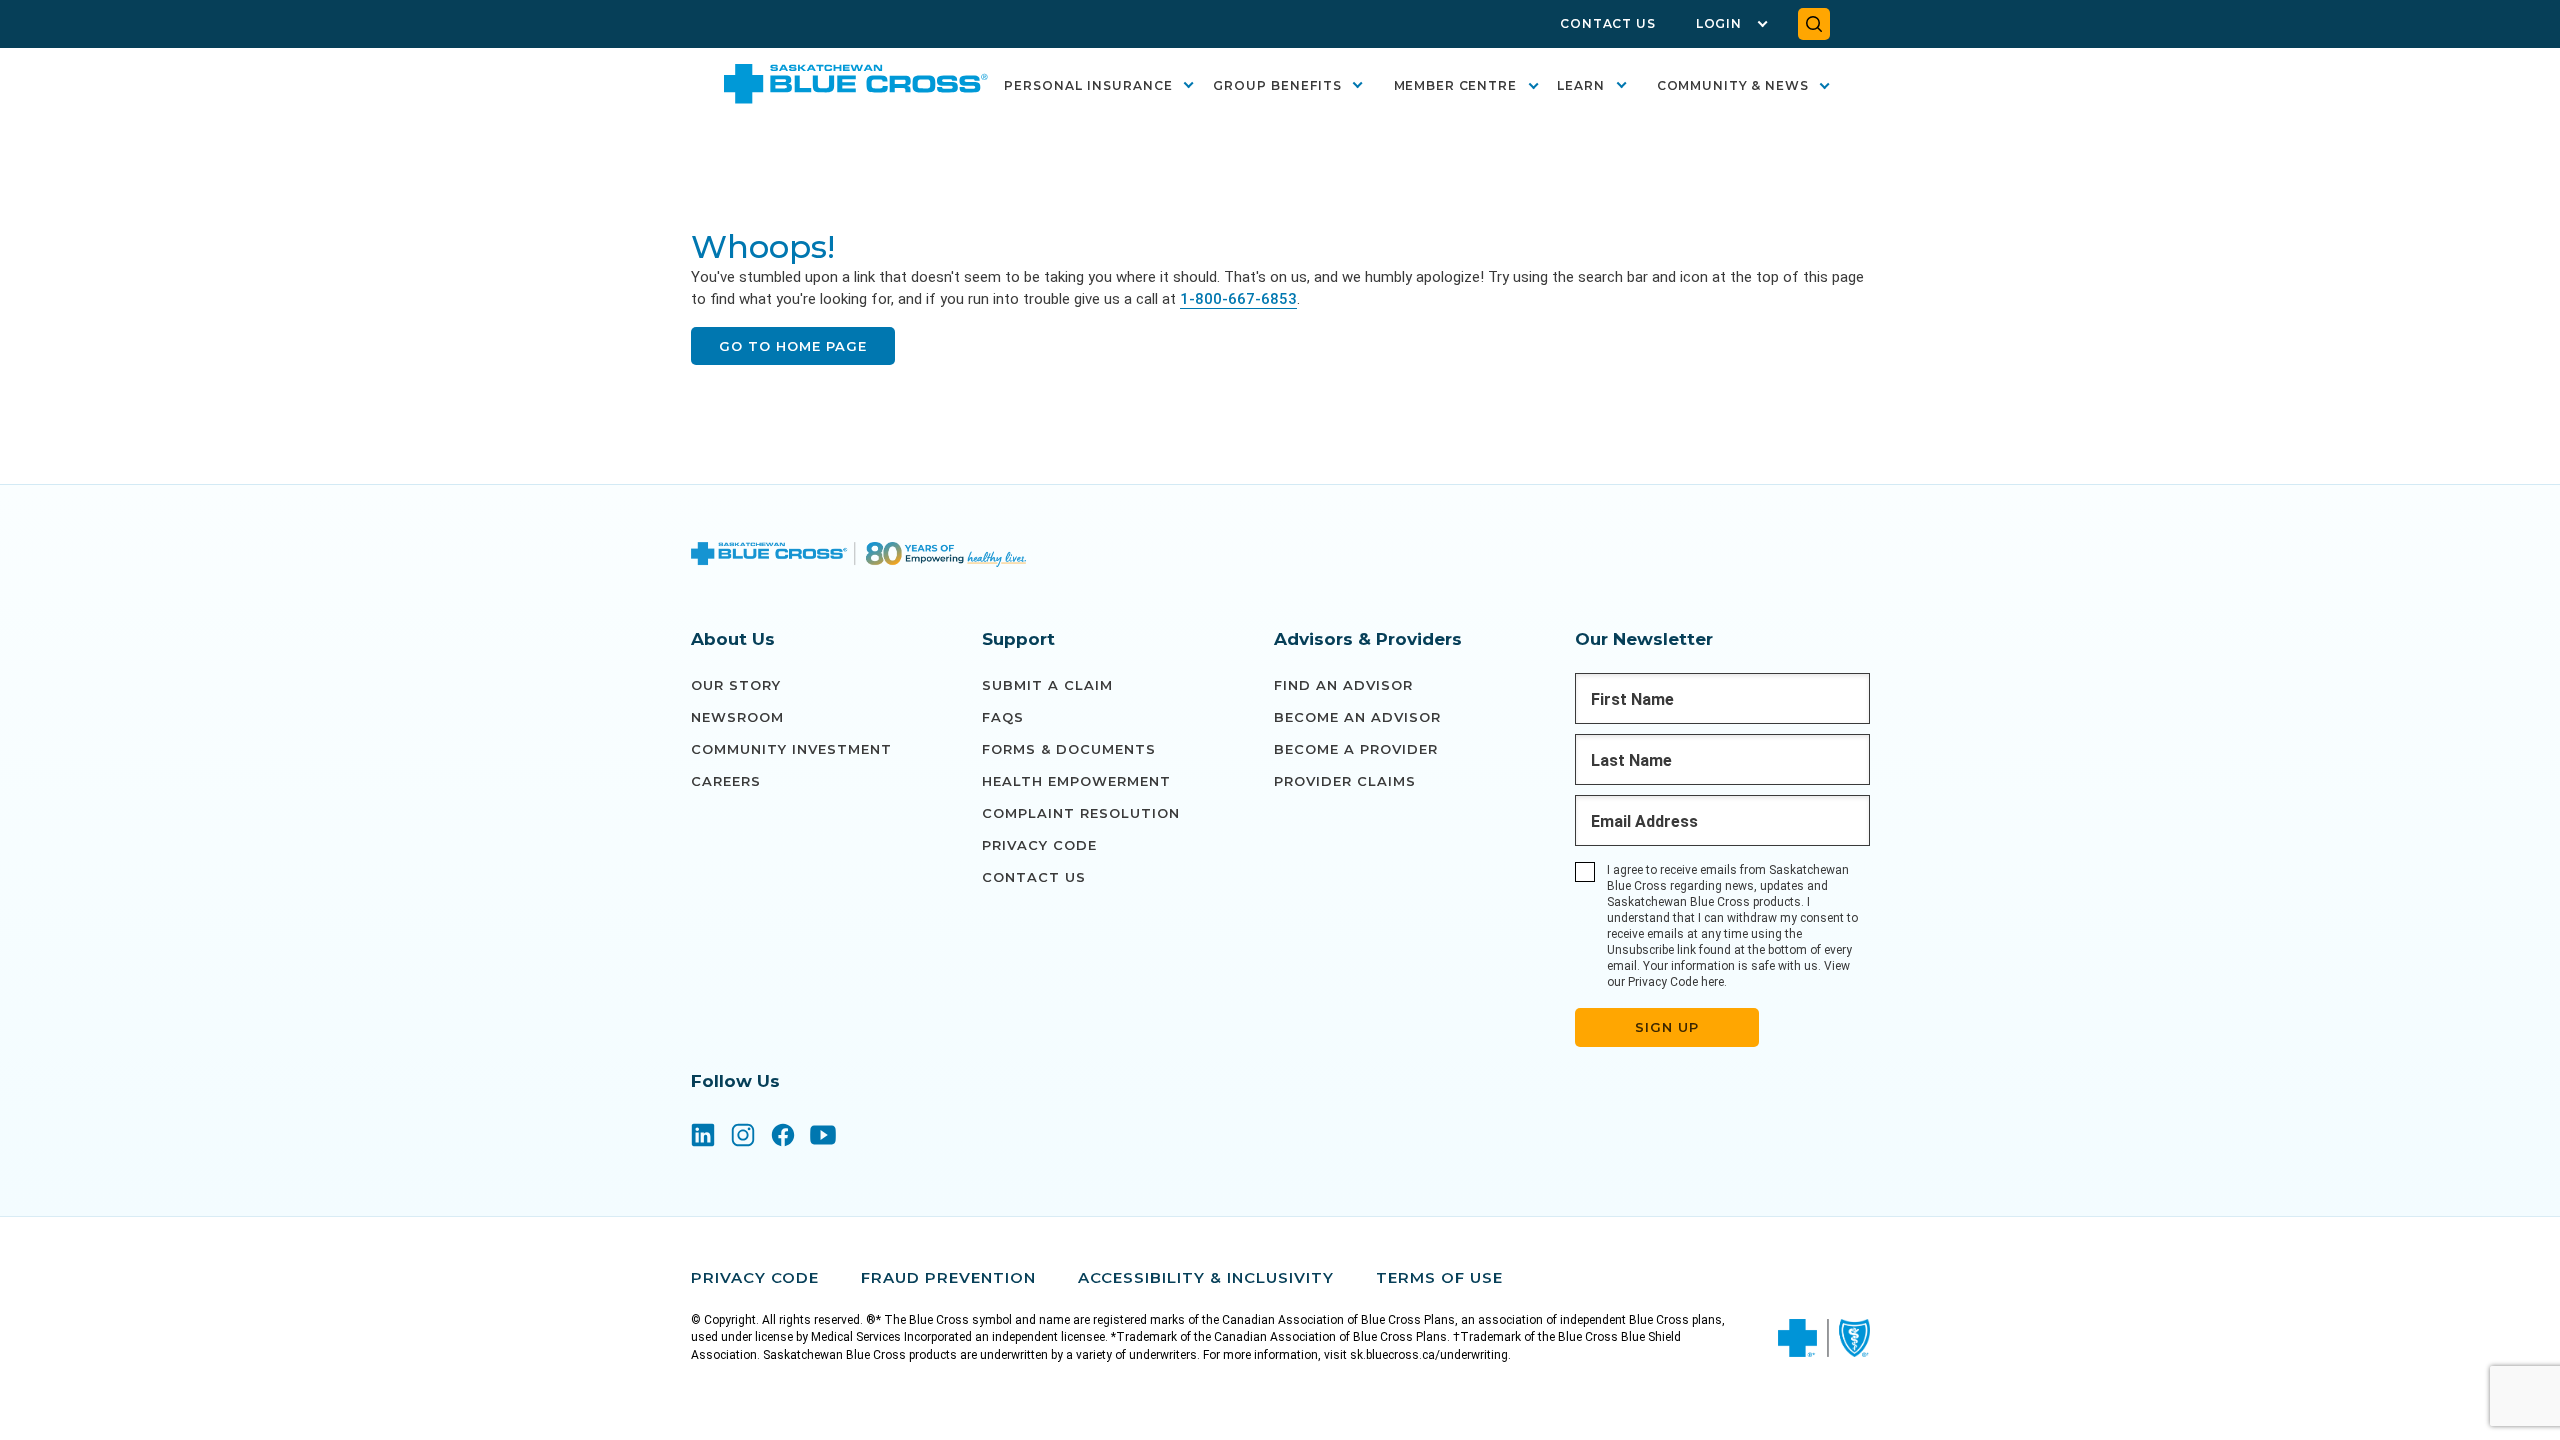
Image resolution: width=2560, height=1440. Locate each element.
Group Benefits (1277, 85)
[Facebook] (783, 1137)
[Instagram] (743, 1137)
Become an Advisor (1357, 717)
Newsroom (737, 717)
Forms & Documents (1069, 749)
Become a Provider (1356, 749)
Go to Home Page (793, 346)
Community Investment (791, 749)
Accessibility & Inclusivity (1206, 1277)
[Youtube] (823, 1137)
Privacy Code (1039, 845)
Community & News (1733, 85)
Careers (726, 781)
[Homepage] (859, 557)
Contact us (1034, 877)
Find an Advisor (1343, 685)
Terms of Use (1439, 1277)
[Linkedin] (703, 1137)
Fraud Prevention (948, 1277)
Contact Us (1608, 23)
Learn (1581, 85)
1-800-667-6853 (1238, 299)
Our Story (736, 685)
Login (1719, 23)
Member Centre (1455, 85)
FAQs (1003, 717)
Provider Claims (1345, 781)
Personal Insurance (1088, 85)
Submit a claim (1047, 685)
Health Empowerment (1076, 781)
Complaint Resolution (1081, 813)
